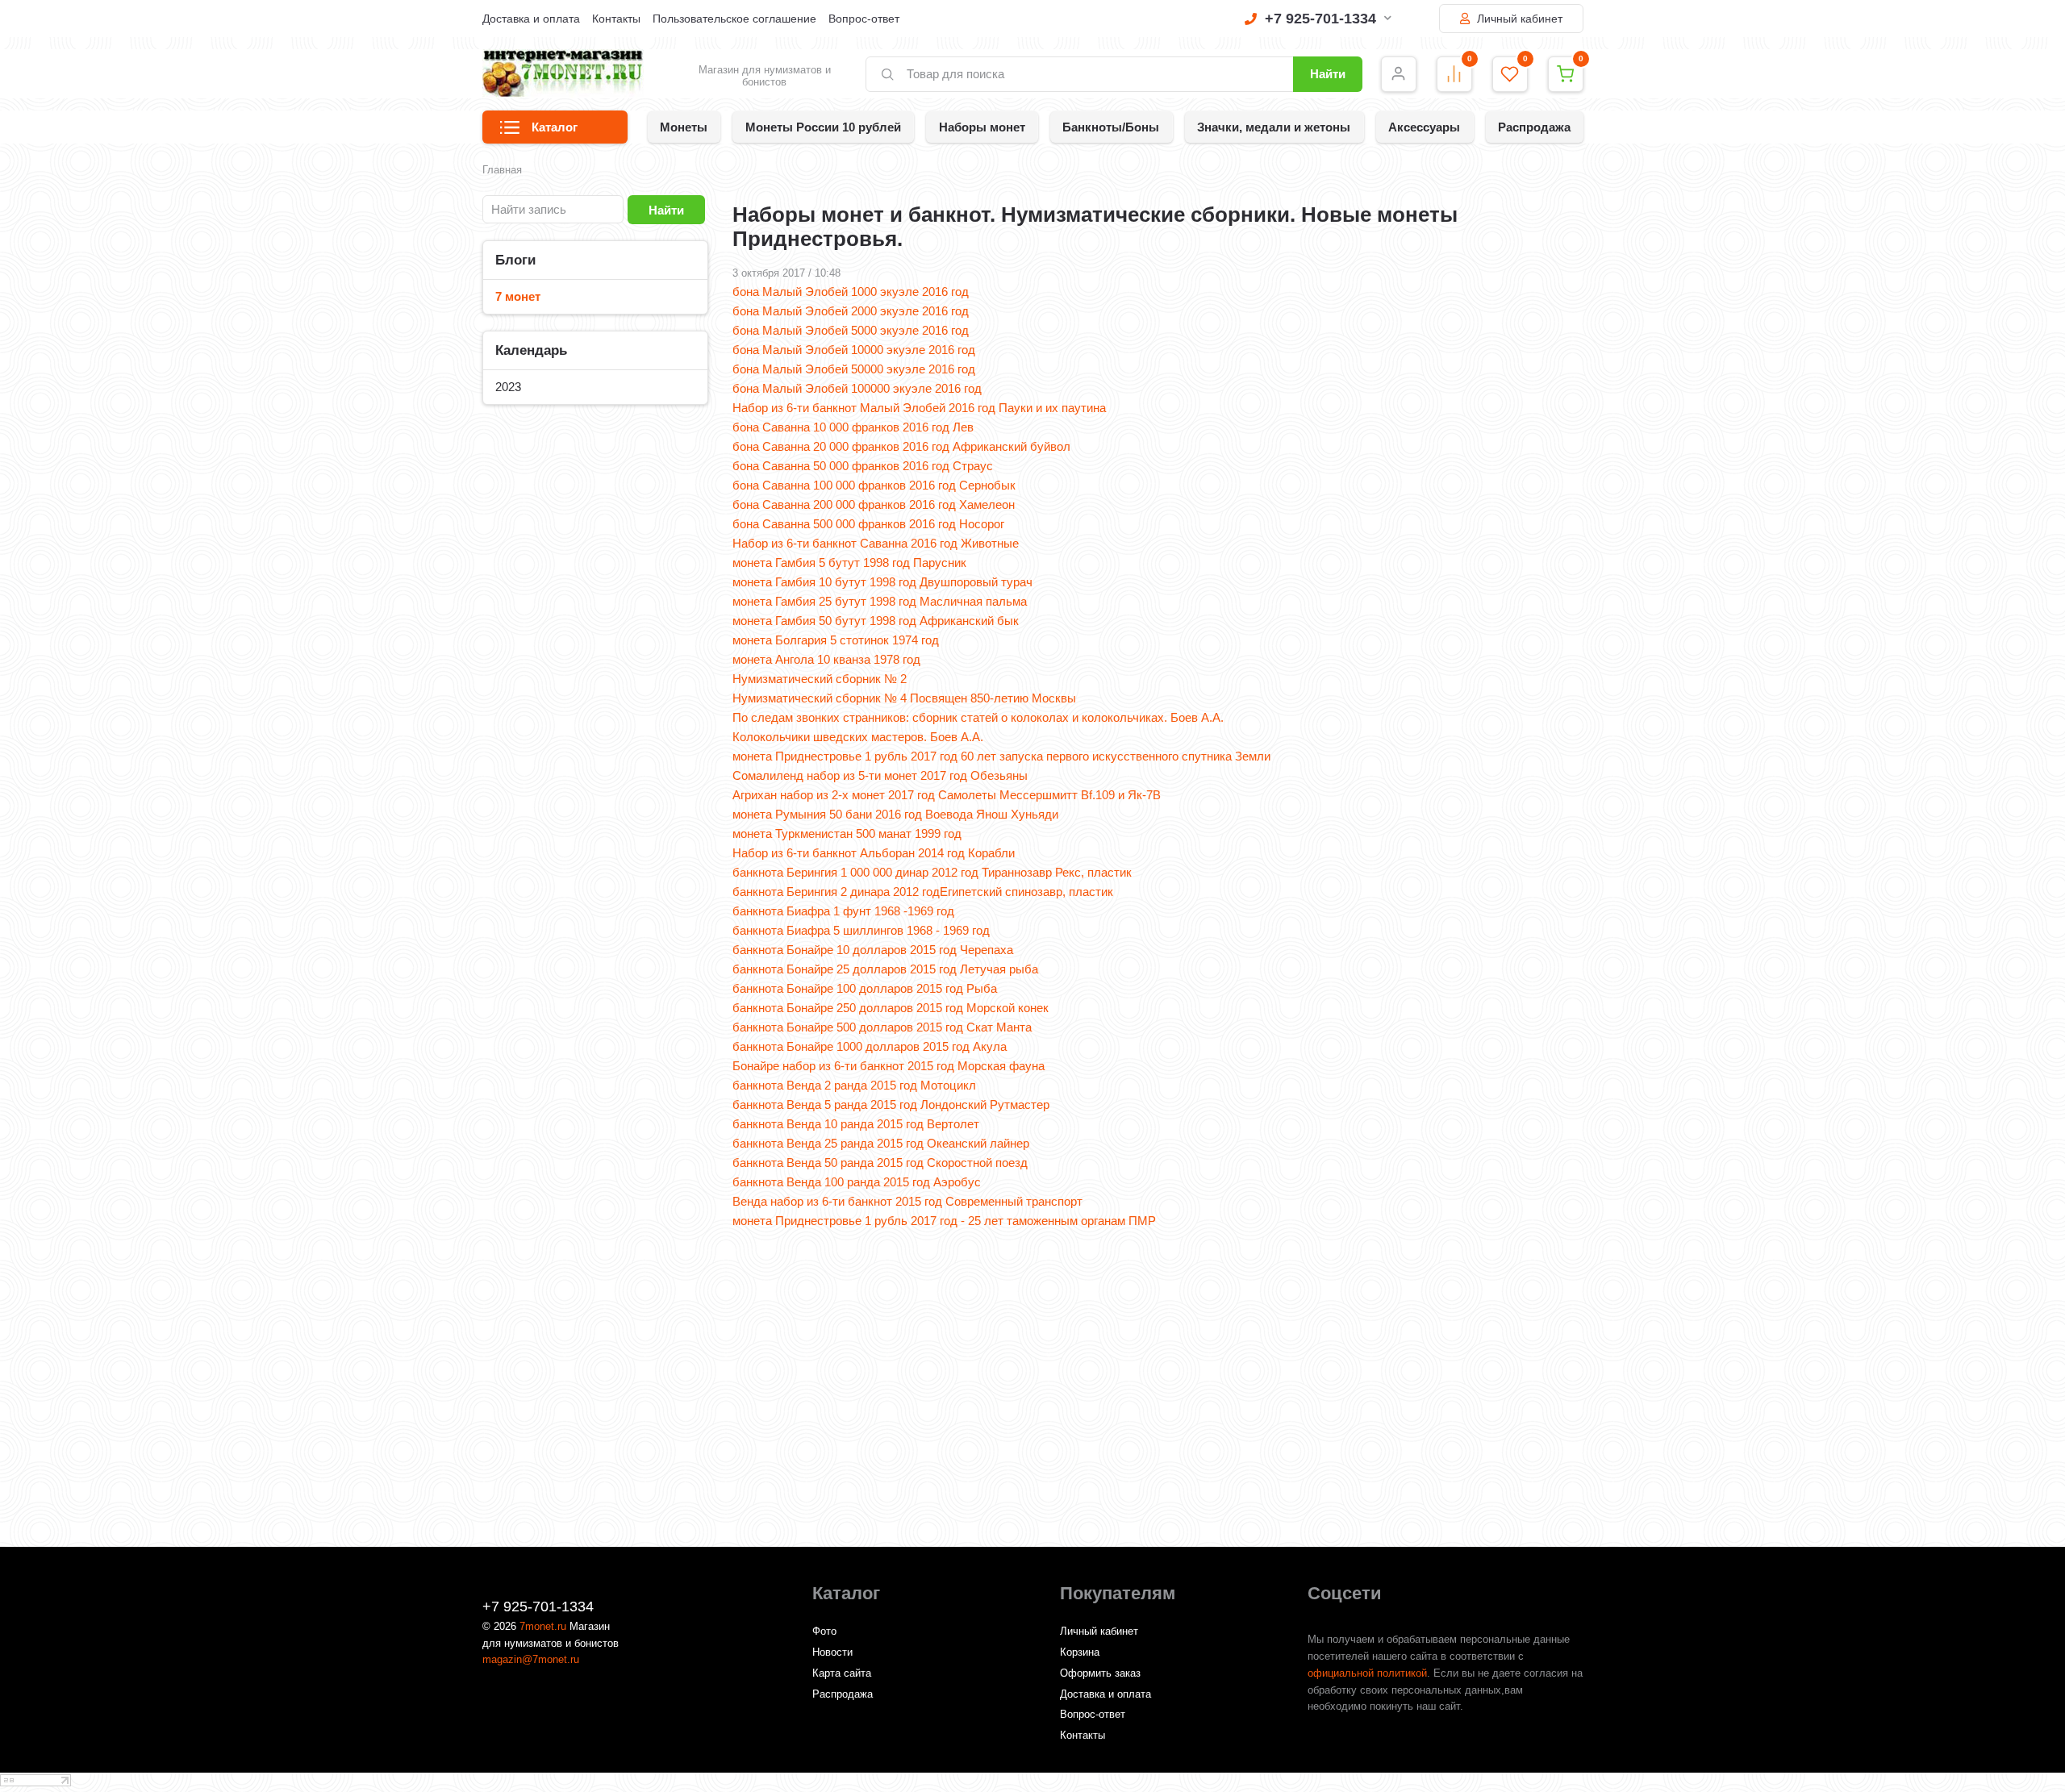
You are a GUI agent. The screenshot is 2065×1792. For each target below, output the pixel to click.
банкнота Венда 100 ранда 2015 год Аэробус (857, 1182)
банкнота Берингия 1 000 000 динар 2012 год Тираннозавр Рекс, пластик (932, 872)
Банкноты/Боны (1111, 127)
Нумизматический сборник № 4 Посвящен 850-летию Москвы (904, 698)
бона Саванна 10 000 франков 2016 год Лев (853, 427)
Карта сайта (842, 1673)
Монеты (684, 127)
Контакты (616, 19)
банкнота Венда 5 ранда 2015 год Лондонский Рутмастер (891, 1104)
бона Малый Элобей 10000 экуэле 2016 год (854, 350)
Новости (832, 1652)
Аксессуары (1424, 127)
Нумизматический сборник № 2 (820, 679)
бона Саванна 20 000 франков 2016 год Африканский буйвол (901, 446)
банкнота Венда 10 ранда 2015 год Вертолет (856, 1124)
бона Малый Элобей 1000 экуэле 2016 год (851, 292)
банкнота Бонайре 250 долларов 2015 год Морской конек (891, 1008)
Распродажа (1534, 127)
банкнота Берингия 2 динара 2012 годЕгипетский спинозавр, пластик (923, 892)
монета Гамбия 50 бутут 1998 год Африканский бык (876, 621)
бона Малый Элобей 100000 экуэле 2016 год (857, 388)
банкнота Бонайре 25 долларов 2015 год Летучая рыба (885, 969)
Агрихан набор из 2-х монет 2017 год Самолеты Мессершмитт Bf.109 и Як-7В (947, 795)
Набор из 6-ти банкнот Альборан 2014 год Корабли (874, 853)
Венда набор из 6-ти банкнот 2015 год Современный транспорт (907, 1201)
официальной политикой (1367, 1673)
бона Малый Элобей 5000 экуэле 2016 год (851, 330)
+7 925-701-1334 (1320, 19)
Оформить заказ (1100, 1673)
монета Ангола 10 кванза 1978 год (826, 659)
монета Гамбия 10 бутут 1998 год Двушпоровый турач (882, 582)
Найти (1328, 74)
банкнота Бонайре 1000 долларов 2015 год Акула (870, 1046)
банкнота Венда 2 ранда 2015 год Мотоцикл (854, 1085)
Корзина (1080, 1652)
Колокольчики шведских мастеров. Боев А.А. (858, 737)
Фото (824, 1631)
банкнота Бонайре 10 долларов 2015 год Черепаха (873, 950)
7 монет (518, 296)
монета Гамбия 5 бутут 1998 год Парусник (849, 563)
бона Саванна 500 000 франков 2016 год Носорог (868, 524)
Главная (502, 170)
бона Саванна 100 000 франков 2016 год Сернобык (874, 485)
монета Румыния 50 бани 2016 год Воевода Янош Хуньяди (895, 814)
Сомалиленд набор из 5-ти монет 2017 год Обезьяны (880, 775)
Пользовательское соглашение (734, 19)
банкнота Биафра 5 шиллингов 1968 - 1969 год (861, 930)
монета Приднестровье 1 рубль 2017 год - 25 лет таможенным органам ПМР (944, 1221)
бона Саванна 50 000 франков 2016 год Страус (863, 466)
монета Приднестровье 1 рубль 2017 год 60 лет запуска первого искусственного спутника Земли (1001, 756)
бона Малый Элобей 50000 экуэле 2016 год (854, 369)
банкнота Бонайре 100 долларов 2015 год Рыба (865, 988)
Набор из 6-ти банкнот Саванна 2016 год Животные (876, 543)
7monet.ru (543, 1626)
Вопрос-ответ (864, 19)
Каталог (555, 127)
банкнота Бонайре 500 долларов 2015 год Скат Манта (882, 1027)
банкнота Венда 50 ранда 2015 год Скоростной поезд (880, 1163)
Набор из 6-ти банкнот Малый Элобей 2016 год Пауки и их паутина (919, 408)
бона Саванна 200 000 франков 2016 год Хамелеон (874, 504)
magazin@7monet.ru (531, 1659)
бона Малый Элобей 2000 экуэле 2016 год (851, 311)
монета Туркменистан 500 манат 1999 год (847, 833)
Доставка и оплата (531, 19)
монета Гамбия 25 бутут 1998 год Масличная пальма (880, 601)
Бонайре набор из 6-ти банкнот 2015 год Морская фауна (889, 1066)
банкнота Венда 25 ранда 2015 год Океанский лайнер (881, 1143)
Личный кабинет (1518, 19)
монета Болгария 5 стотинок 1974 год (836, 640)
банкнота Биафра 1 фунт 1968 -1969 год (843, 911)
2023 (508, 387)
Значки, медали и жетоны (1274, 127)
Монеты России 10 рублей (823, 127)
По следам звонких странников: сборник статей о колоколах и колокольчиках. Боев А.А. (978, 717)
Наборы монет (982, 127)
